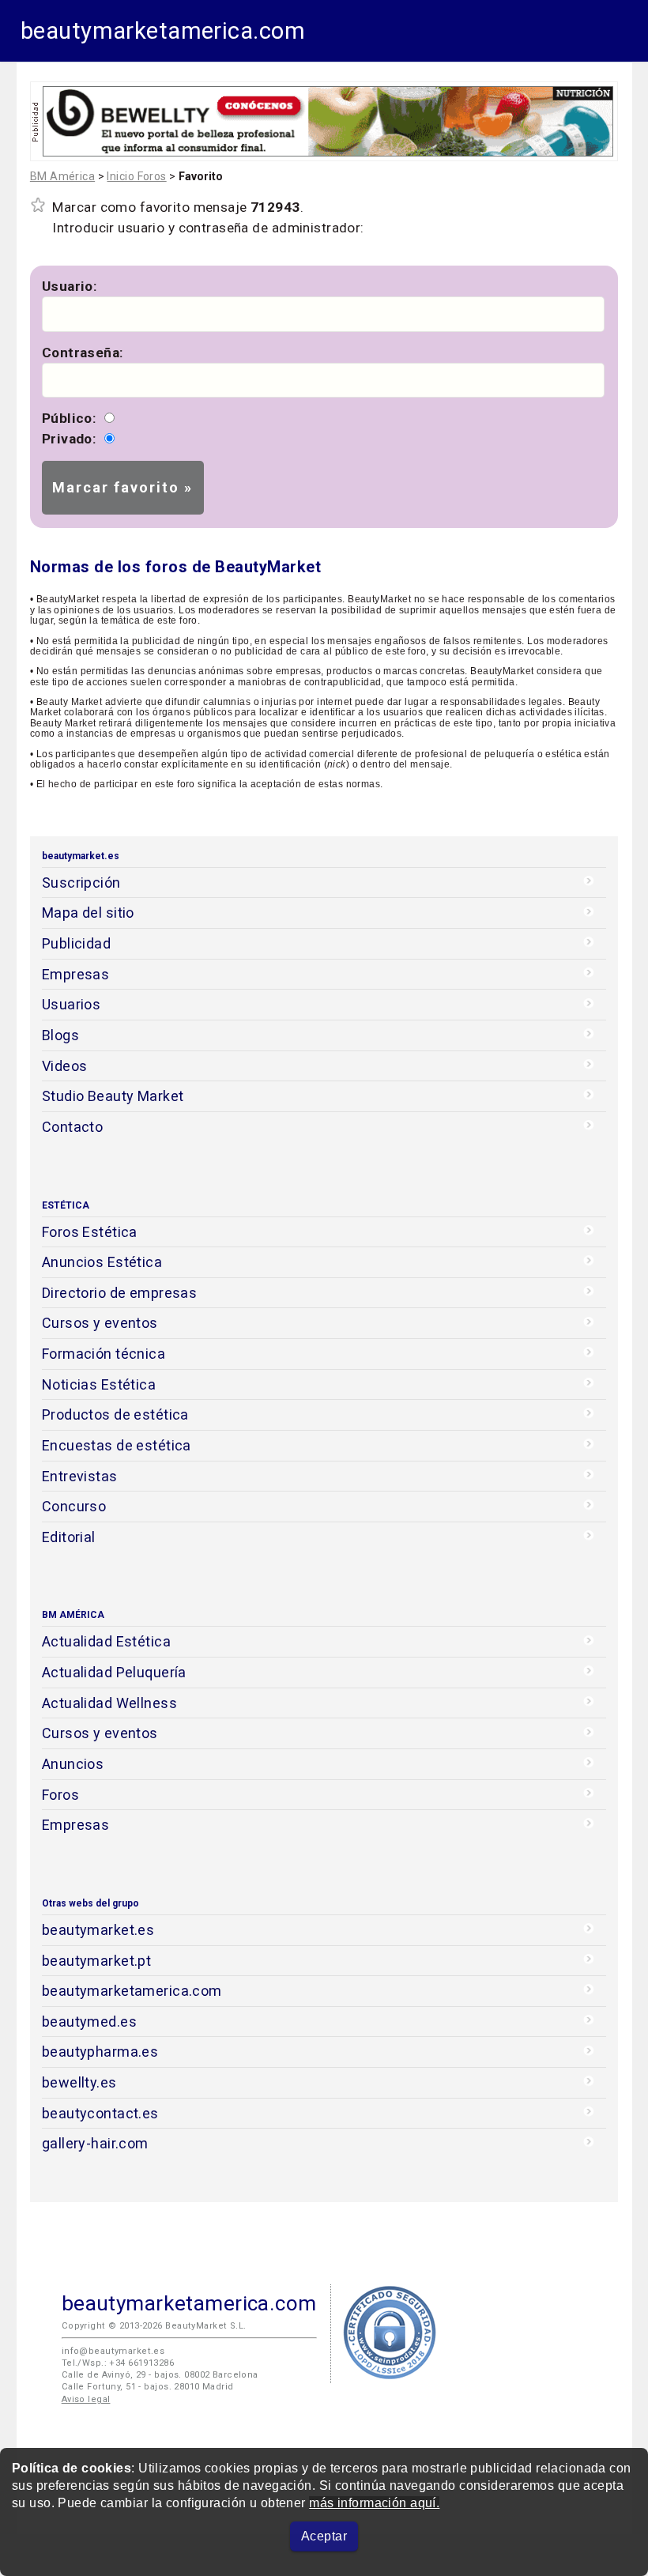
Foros (60, 1795)
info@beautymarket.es (113, 2351)
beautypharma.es (100, 2052)
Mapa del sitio (88, 913)
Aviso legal (86, 2399)
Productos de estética (115, 1414)
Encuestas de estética (117, 1445)
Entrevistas (80, 1476)
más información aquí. (374, 2503)
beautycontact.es (100, 2113)
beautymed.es (89, 2022)
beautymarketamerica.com (163, 31)
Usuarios (71, 1004)
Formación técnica (104, 1354)
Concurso (74, 1506)
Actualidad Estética (106, 1641)
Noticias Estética (99, 1384)
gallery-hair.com (95, 2143)
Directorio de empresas (120, 1293)
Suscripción (81, 883)
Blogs (60, 1035)
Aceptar (324, 2536)
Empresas (75, 974)
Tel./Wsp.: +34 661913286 (118, 2363)
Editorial (69, 1537)
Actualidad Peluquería (114, 1672)
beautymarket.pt (97, 1961)
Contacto (72, 1127)
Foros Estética (90, 1232)
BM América (62, 176)
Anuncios (73, 1764)
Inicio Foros (136, 176)
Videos (65, 1066)
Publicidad (76, 943)
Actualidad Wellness (109, 1703)
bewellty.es (79, 2082)
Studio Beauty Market (113, 1096)
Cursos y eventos (100, 1323)
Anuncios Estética (102, 1262)
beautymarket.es (98, 1930)
